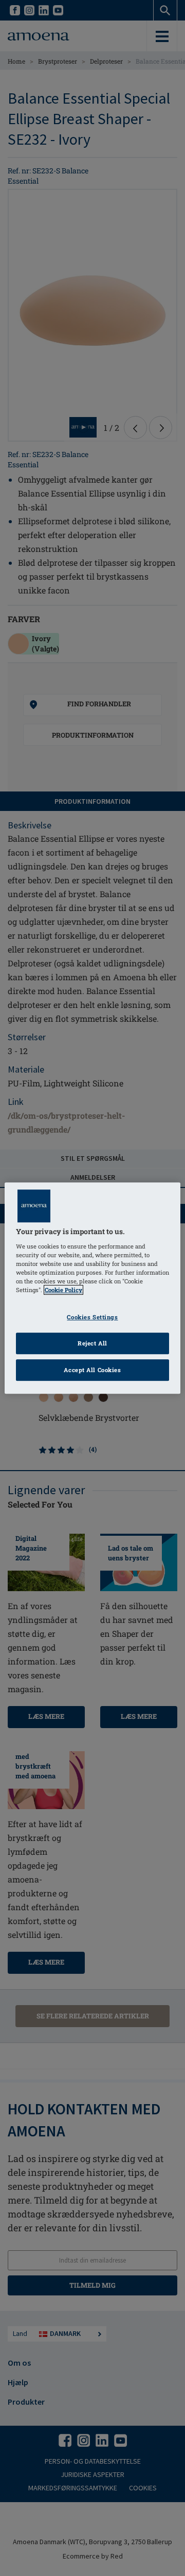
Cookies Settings (92, 1317)
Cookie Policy (63, 1290)
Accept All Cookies (92, 1370)
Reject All (92, 1343)
